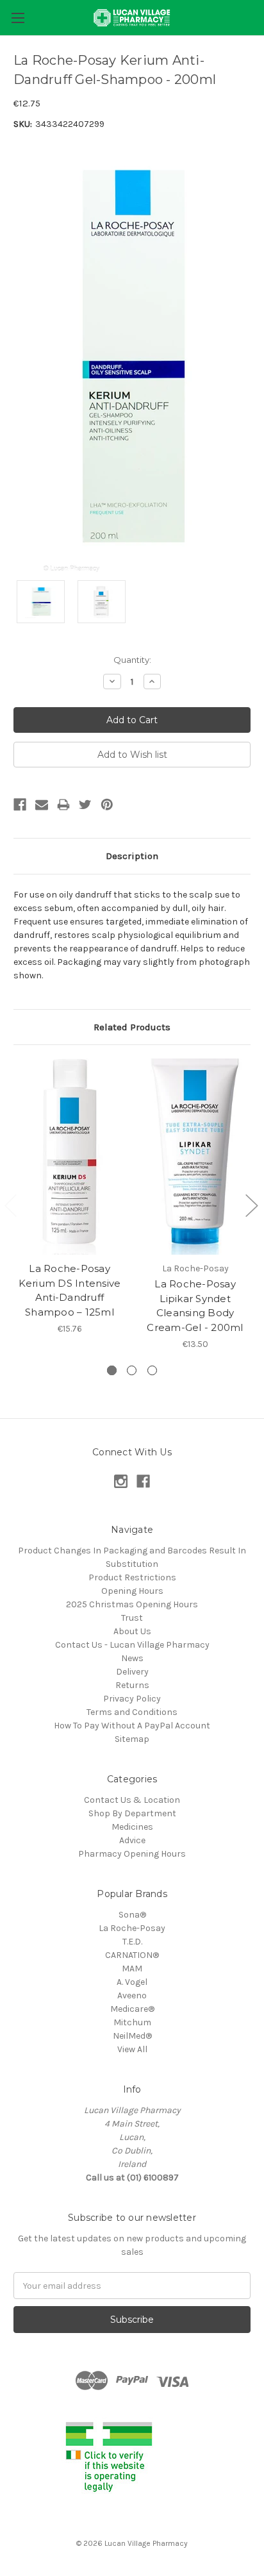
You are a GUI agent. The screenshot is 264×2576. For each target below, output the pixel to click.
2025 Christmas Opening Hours (132, 1604)
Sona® (132, 1915)
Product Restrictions (132, 1577)
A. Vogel (132, 1982)
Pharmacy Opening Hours (132, 1854)
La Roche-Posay (132, 1928)
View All (132, 2049)
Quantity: (132, 660)
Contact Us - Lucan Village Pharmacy (132, 1645)
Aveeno (132, 1995)
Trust (132, 1618)
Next (251, 1205)
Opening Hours (132, 1591)
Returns (132, 1685)
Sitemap (132, 1739)
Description (132, 856)
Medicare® (132, 2009)
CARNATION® (132, 1955)
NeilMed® (132, 2036)
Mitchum (132, 2022)
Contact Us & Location (132, 1800)
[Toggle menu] (18, 18)
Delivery (132, 1672)
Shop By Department (132, 1813)
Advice (132, 1840)
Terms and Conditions (132, 1712)
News (132, 1658)
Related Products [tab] (132, 1027)
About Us (132, 1631)
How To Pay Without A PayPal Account (132, 1726)
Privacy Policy (132, 1699)
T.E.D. (132, 1942)
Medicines (132, 1827)
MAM (132, 1969)
